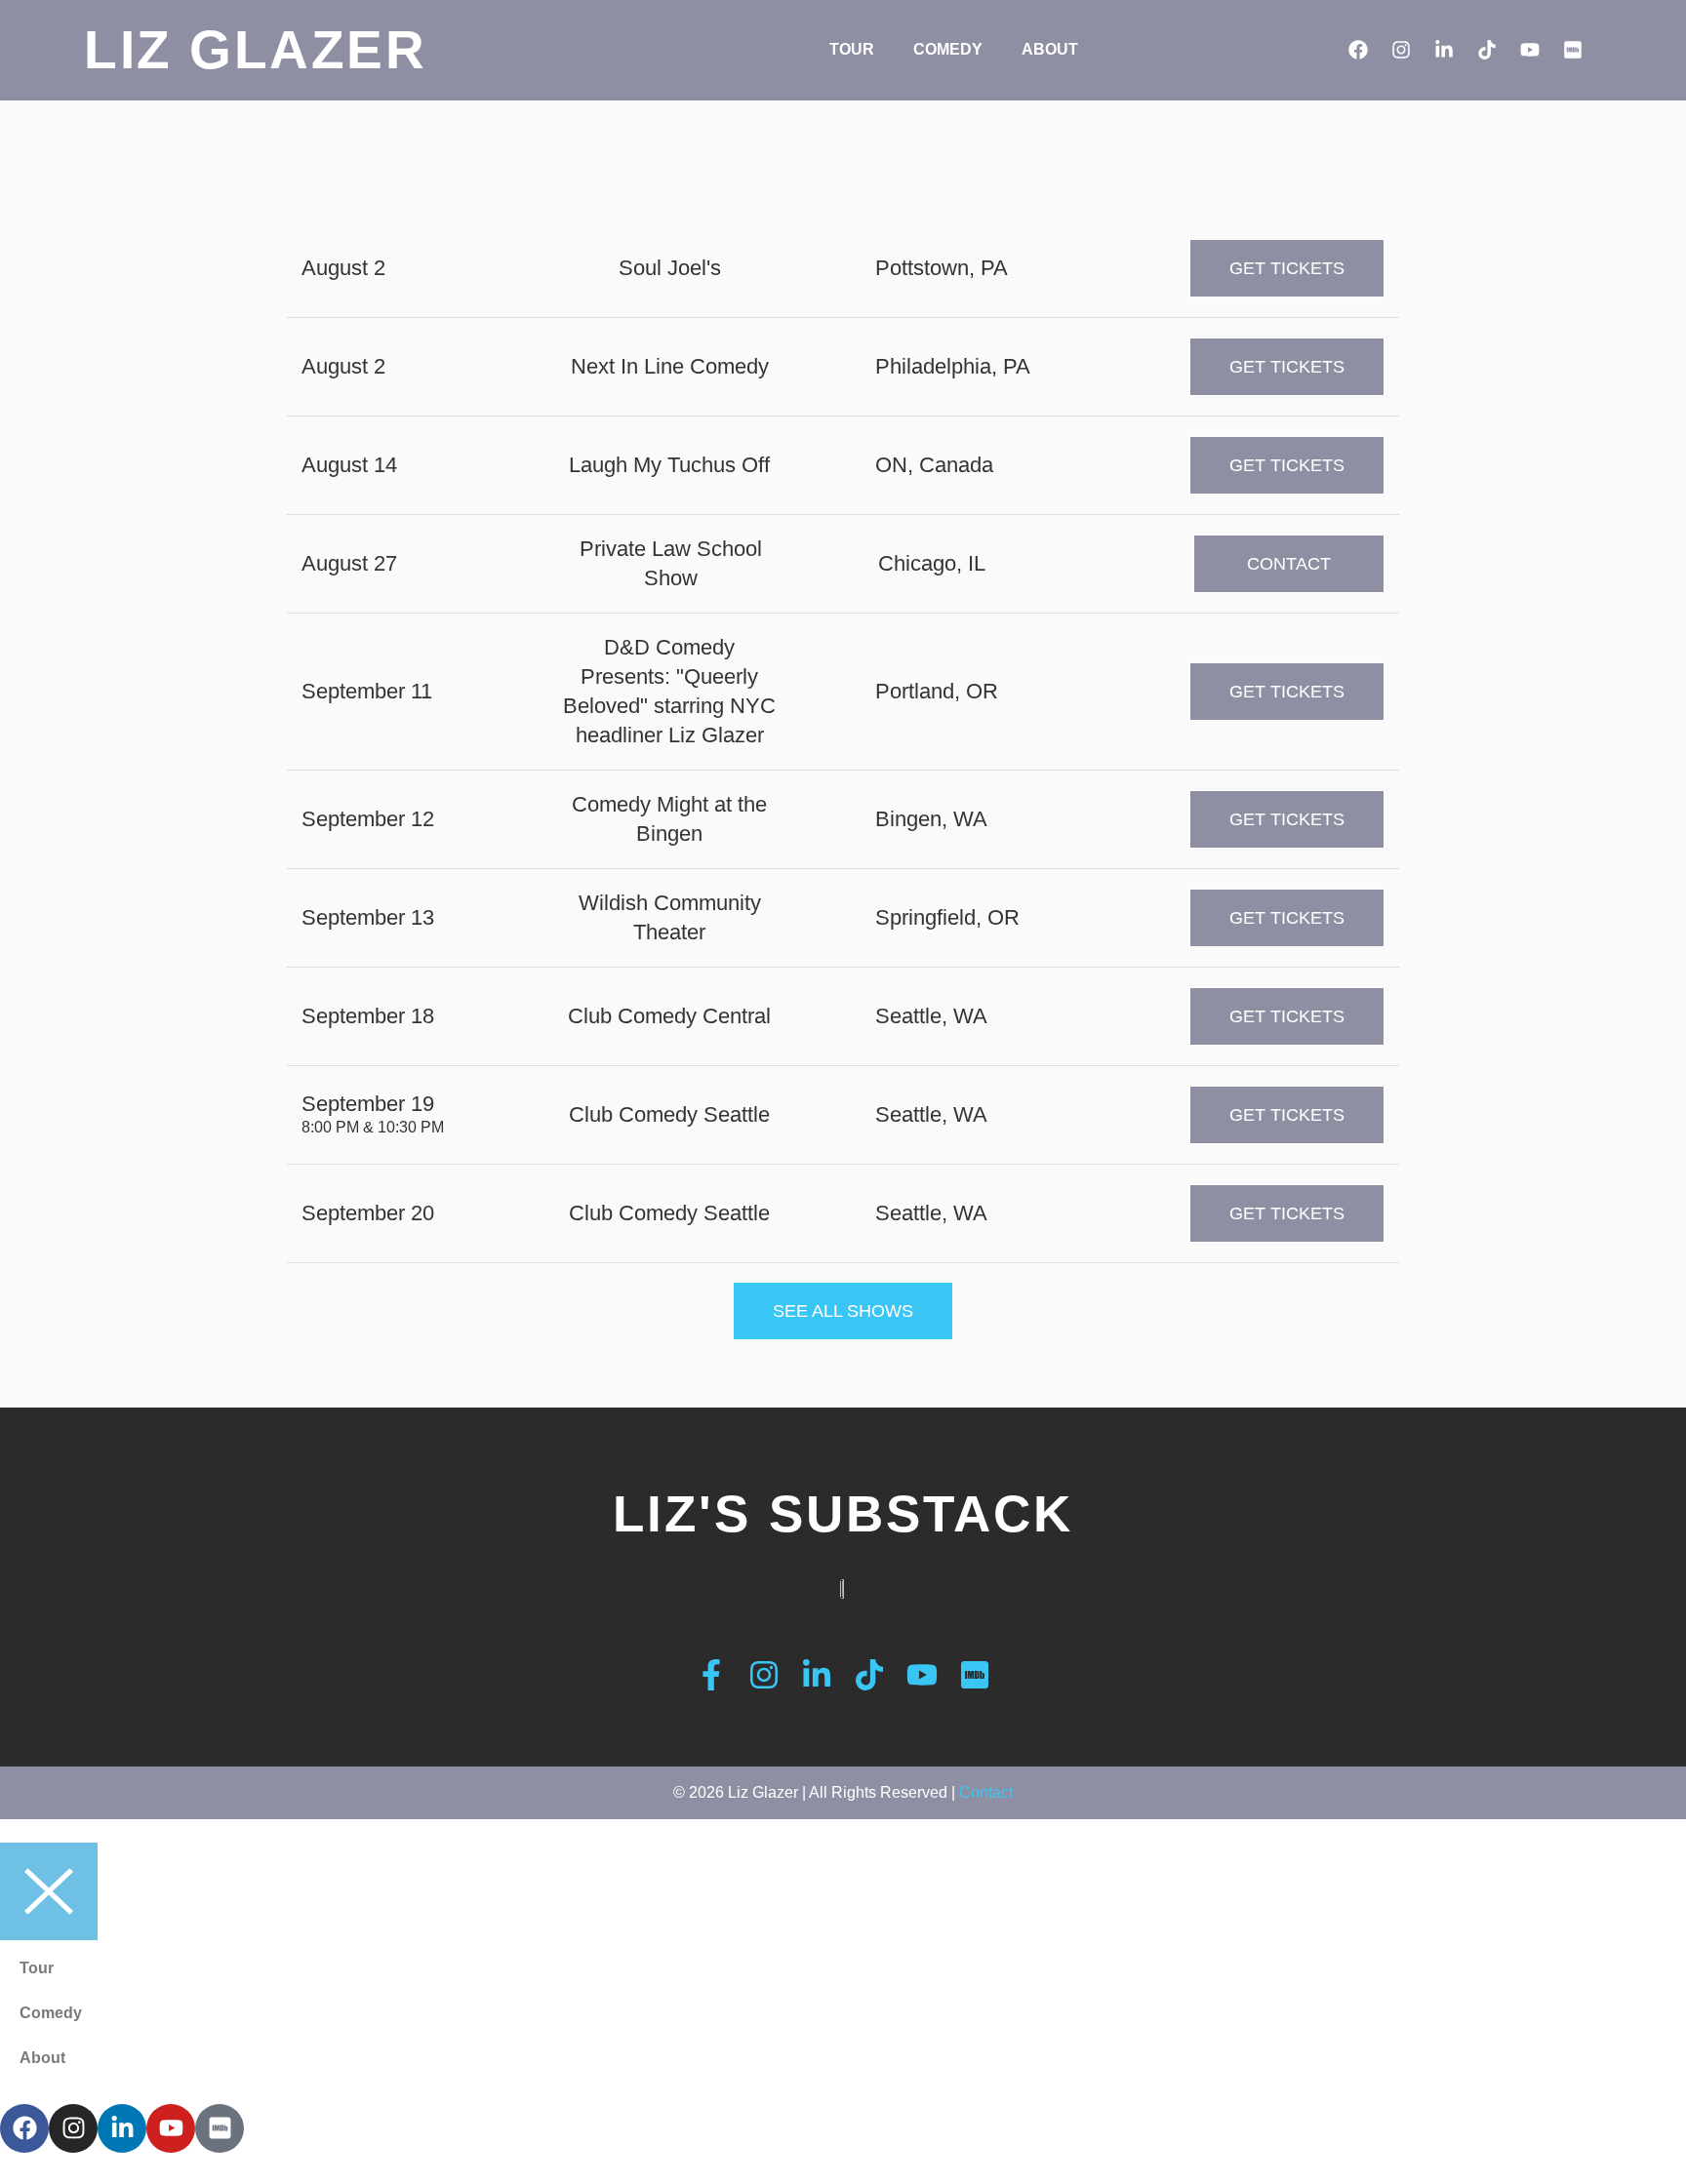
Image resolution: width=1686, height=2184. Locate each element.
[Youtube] (1530, 50)
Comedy (948, 49)
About (1050, 49)
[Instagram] (1401, 50)
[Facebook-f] (711, 1675)
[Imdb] (1573, 50)
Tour (852, 49)
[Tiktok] (1487, 50)
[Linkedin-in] (1444, 50)
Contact (986, 1792)
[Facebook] (1358, 50)
